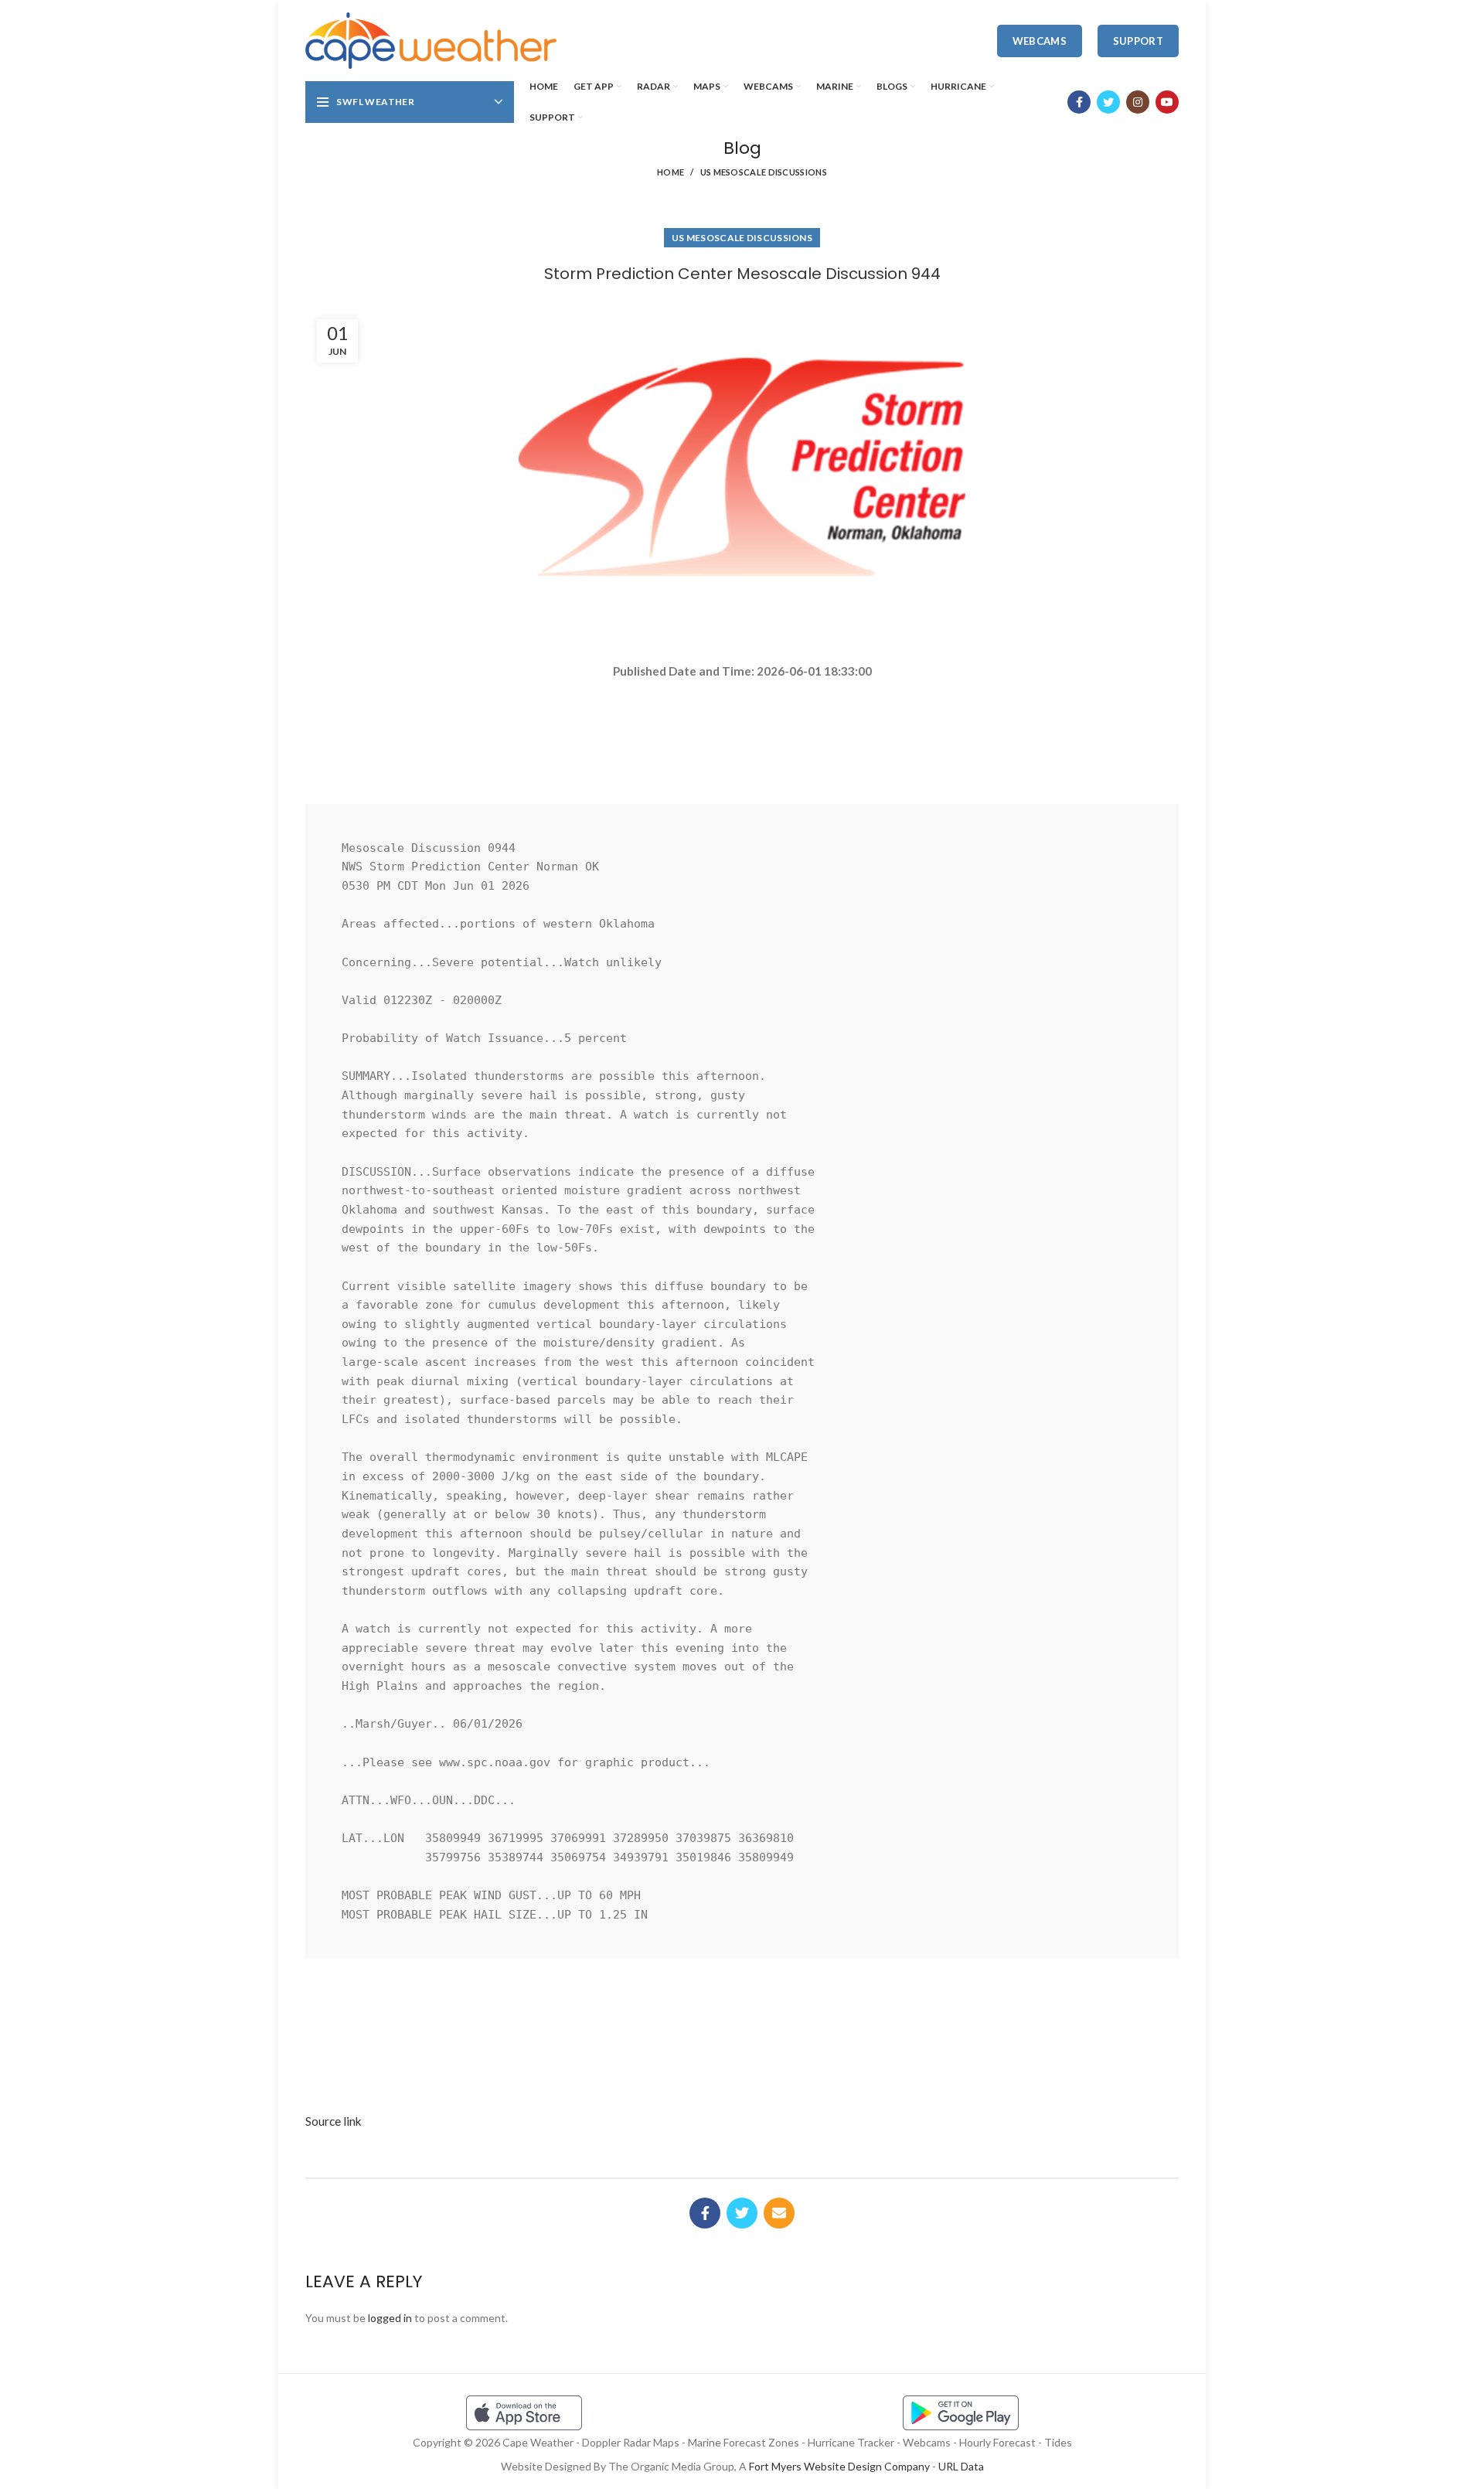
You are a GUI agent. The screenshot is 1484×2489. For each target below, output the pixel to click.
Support (1138, 41)
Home (671, 172)
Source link (334, 2121)
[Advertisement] (742, 735)
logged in (390, 2318)
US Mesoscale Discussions (764, 172)
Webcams (1040, 41)
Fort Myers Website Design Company (839, 2466)
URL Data (961, 2466)
